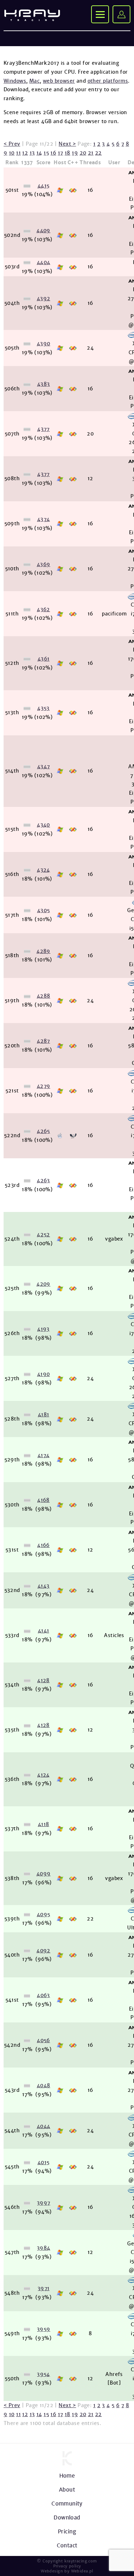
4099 (44, 1874)
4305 (44, 910)
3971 (44, 2288)
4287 (43, 1041)
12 (25, 153)
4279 (44, 1086)
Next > (67, 144)
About (67, 2490)
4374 (44, 519)
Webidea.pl (82, 2571)
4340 (43, 825)
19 (75, 153)
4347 (44, 766)
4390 (44, 344)
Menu (100, 14)
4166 (43, 1545)
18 (68, 153)
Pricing (67, 2531)
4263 (43, 1180)
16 (53, 153)
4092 (43, 1951)
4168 (43, 1500)
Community (67, 2504)
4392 (44, 298)
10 (12, 153)
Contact (67, 2545)
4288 (44, 996)
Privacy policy (67, 2566)
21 (91, 153)
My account (121, 14)
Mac (34, 81)
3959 (44, 2329)
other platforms (108, 81)
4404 (44, 262)
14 (39, 153)
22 (98, 153)
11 (18, 153)
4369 (44, 564)
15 (46, 153)
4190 (44, 1374)
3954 (43, 2374)
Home (67, 2476)
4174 (44, 1455)
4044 (44, 2126)
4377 (43, 429)
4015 (44, 2162)
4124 (43, 1775)
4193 (43, 1329)
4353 (43, 708)
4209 (43, 1284)
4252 (43, 1235)
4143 (44, 1586)
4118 (44, 1824)
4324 (43, 870)
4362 (43, 609)
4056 (43, 2040)
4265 (43, 1131)
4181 (44, 1414)
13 (32, 153)
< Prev (12, 144)
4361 (44, 659)
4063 (43, 1995)
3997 (44, 2203)
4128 (43, 1680)
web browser (59, 81)
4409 (43, 230)
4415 (44, 186)
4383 (44, 384)
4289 (43, 951)
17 (61, 153)
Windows (15, 81)
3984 (44, 2248)
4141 (44, 1631)
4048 (44, 2085)
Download (67, 2517)
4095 (44, 1914)
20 (83, 153)
